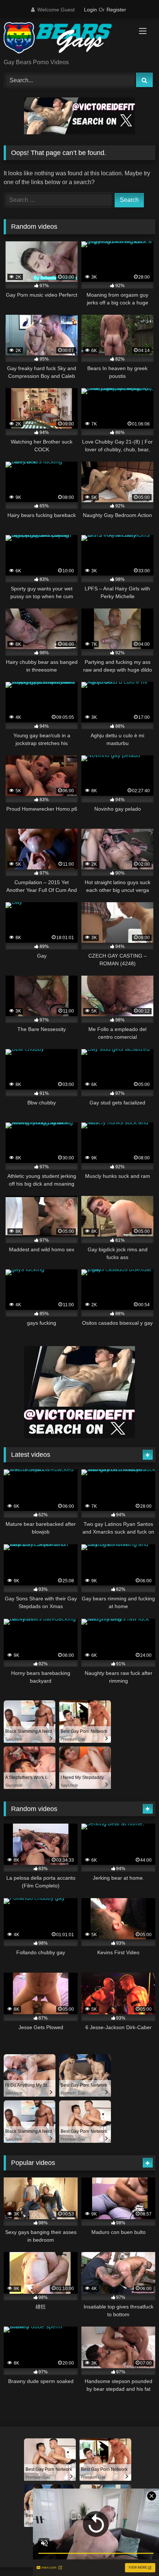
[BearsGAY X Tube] (65, 39)
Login (90, 10)
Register (116, 10)
